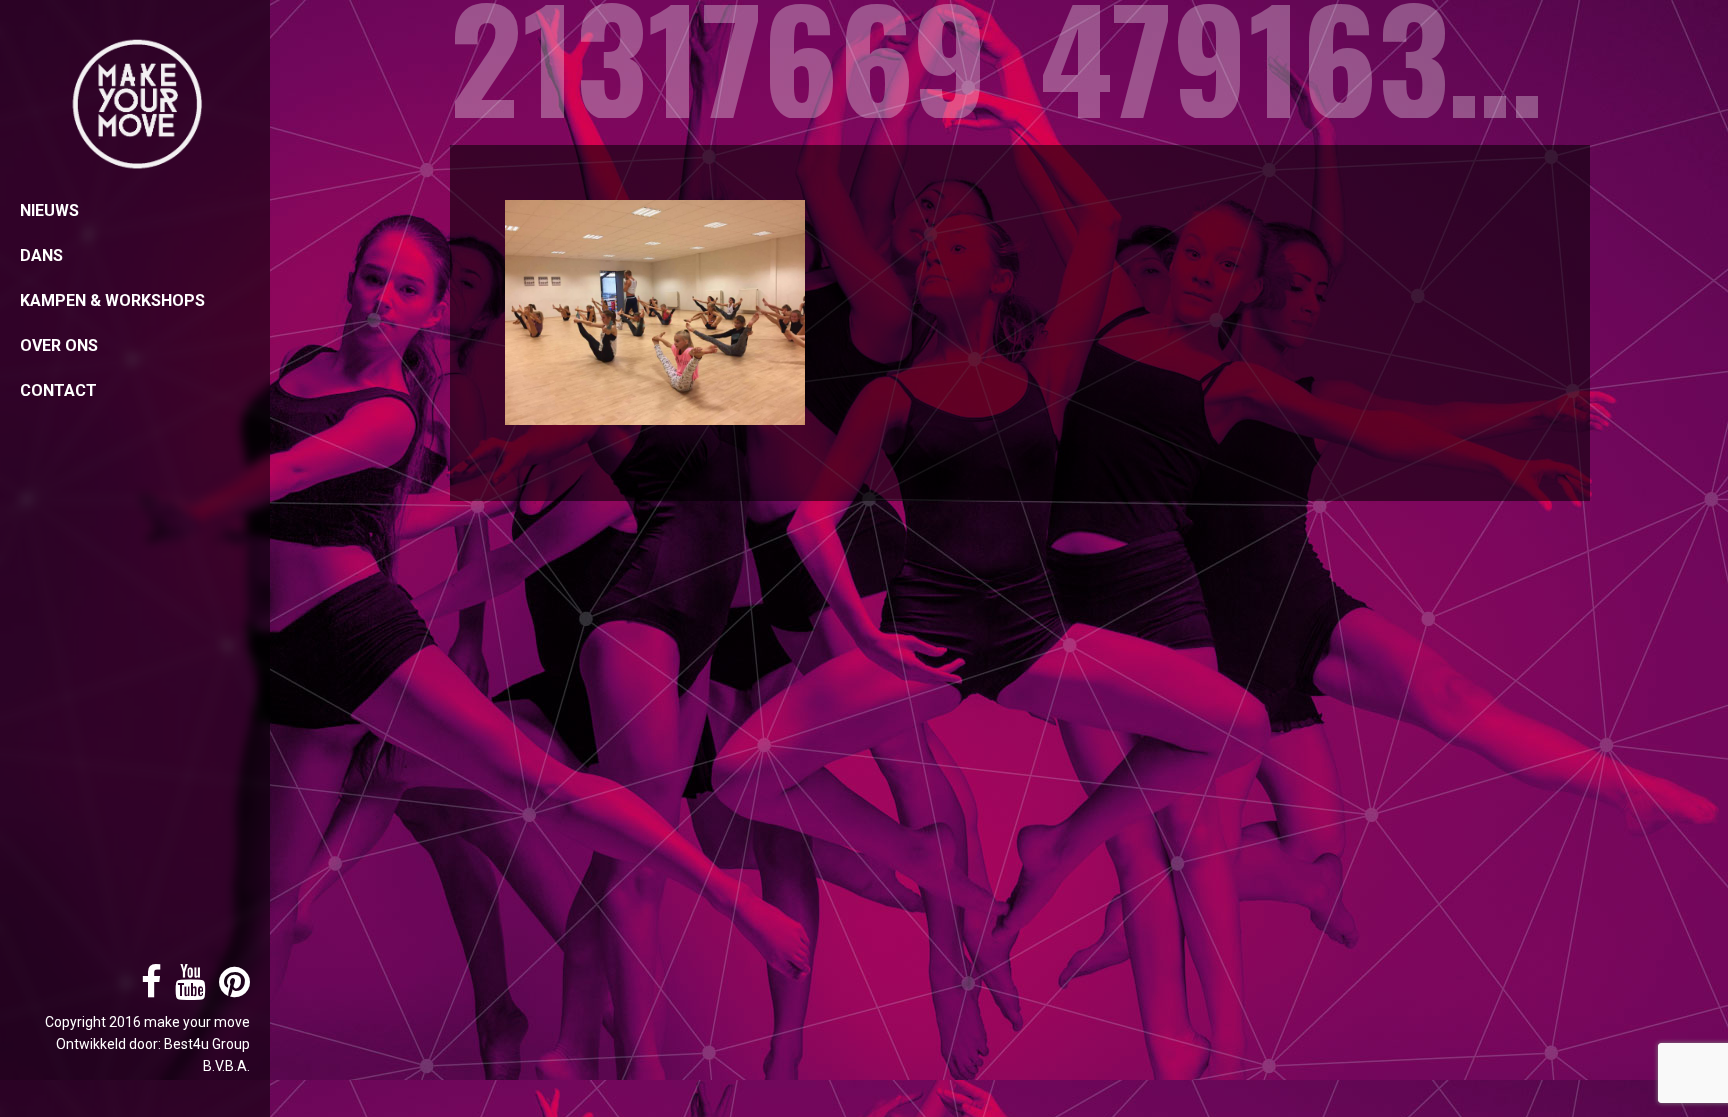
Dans (41, 255)
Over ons (59, 345)
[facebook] (146, 990)
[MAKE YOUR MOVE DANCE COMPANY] (135, 104)
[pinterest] (229, 990)
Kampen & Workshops (112, 300)
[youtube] (185, 990)
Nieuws (49, 210)
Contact (58, 390)
